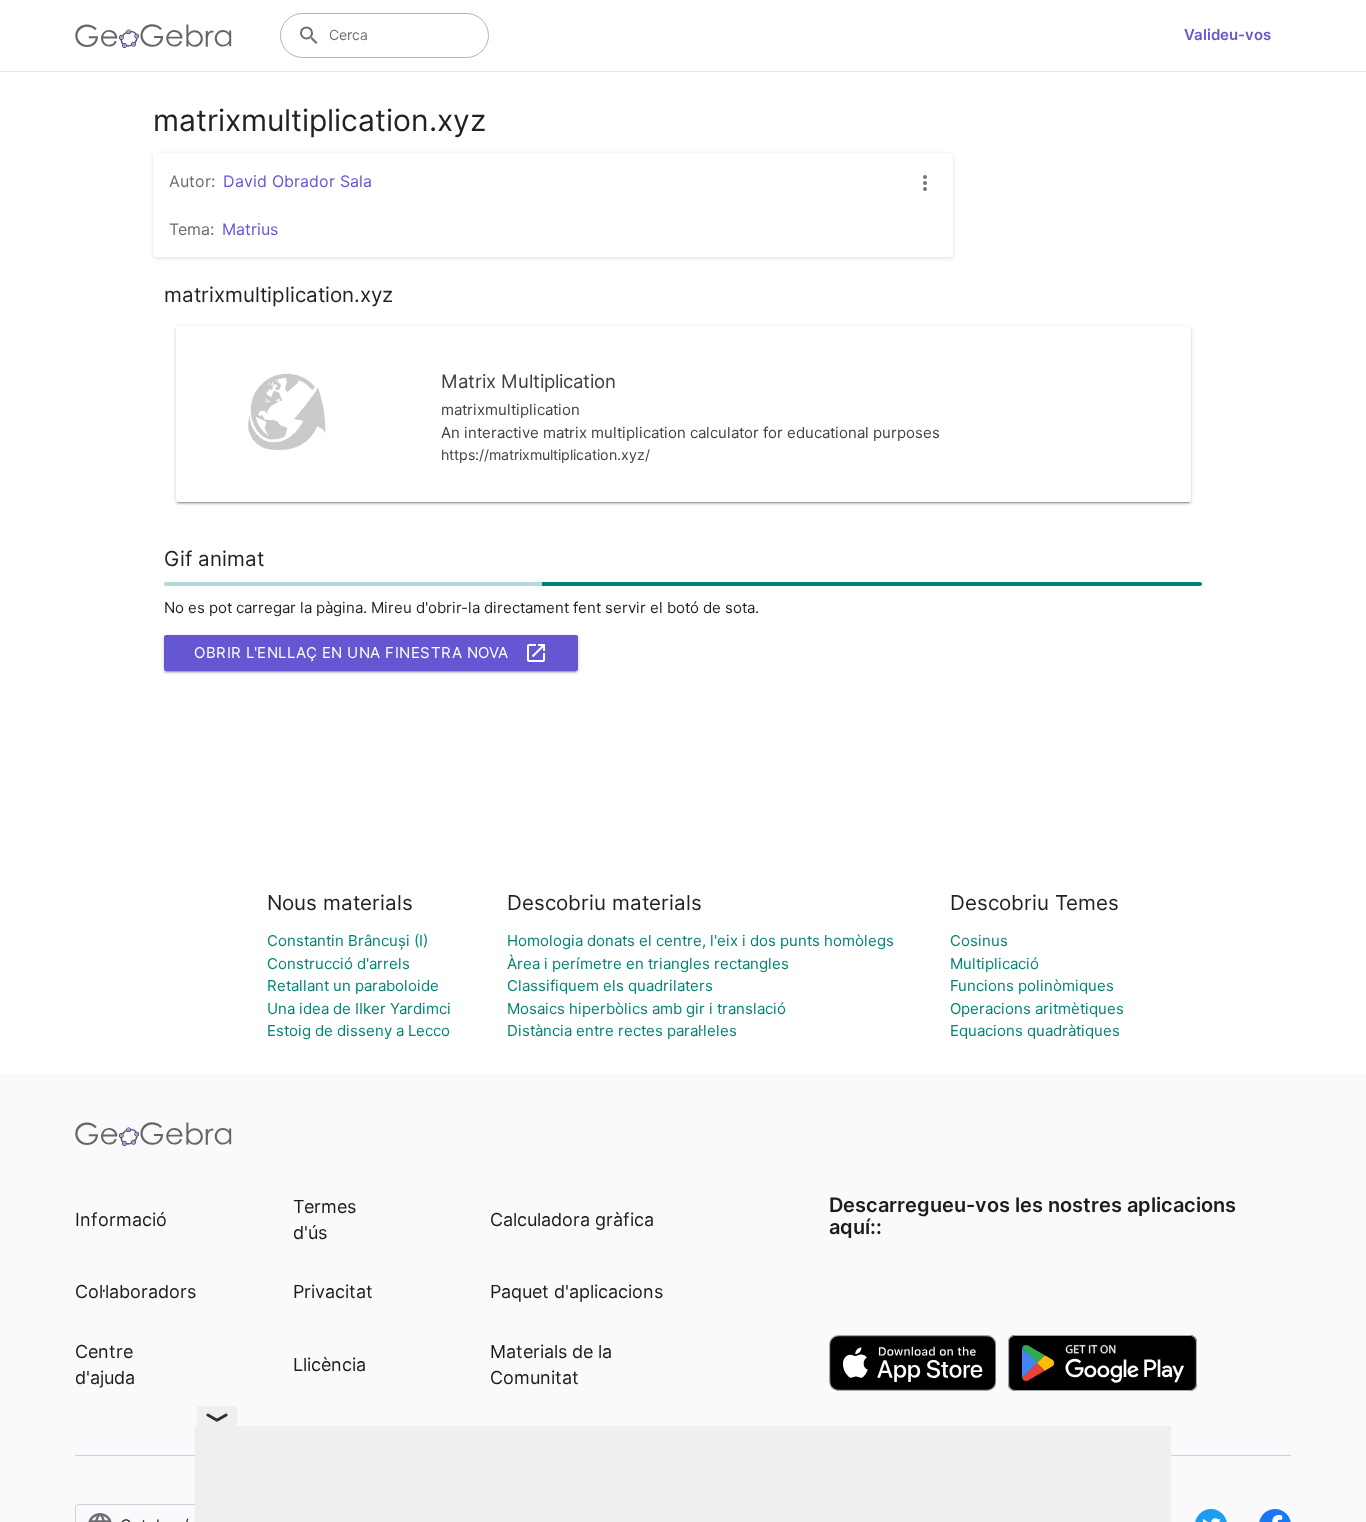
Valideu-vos (1227, 34)
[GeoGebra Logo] (153, 36)
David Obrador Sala (297, 181)
